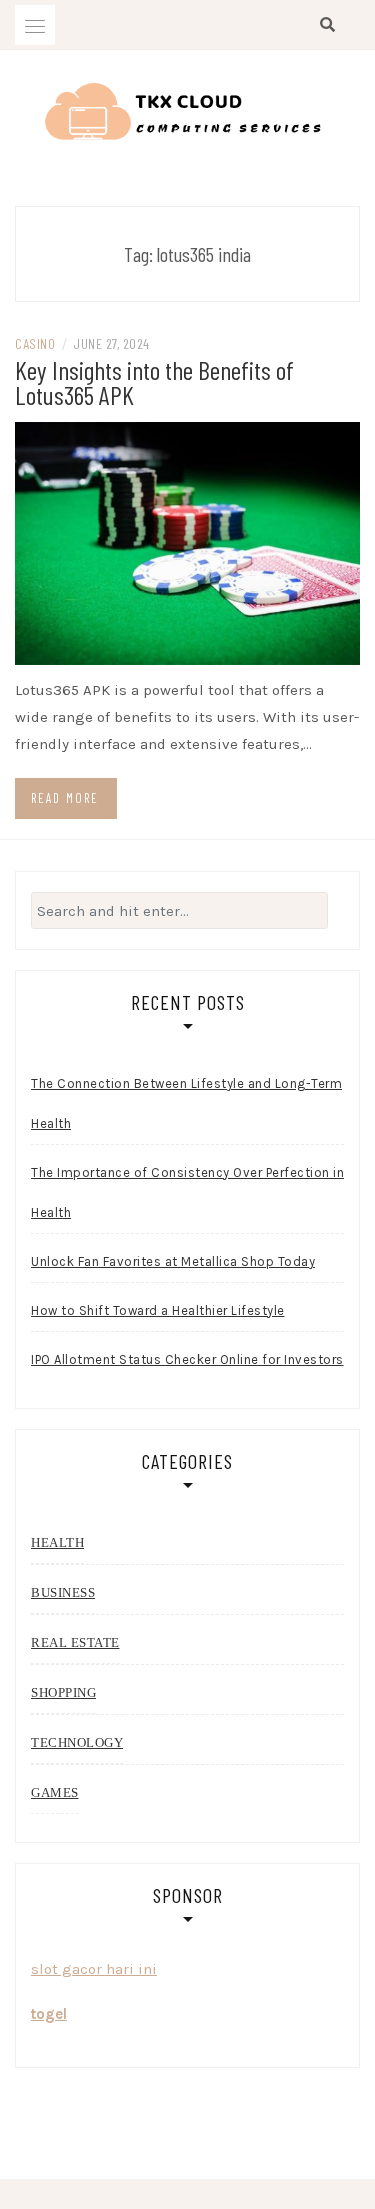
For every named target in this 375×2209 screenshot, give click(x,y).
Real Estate (75, 1642)
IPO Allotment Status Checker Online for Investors (187, 1359)
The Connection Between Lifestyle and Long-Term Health (186, 1103)
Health (57, 1542)
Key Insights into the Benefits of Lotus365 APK (154, 382)
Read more (65, 798)
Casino (35, 343)
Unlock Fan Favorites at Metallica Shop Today (173, 1261)
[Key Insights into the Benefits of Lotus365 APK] (187, 542)
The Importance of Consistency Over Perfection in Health (187, 1192)
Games (55, 1792)
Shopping (63, 1692)
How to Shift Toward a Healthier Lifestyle (158, 1310)
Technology (77, 1742)
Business (63, 1592)
